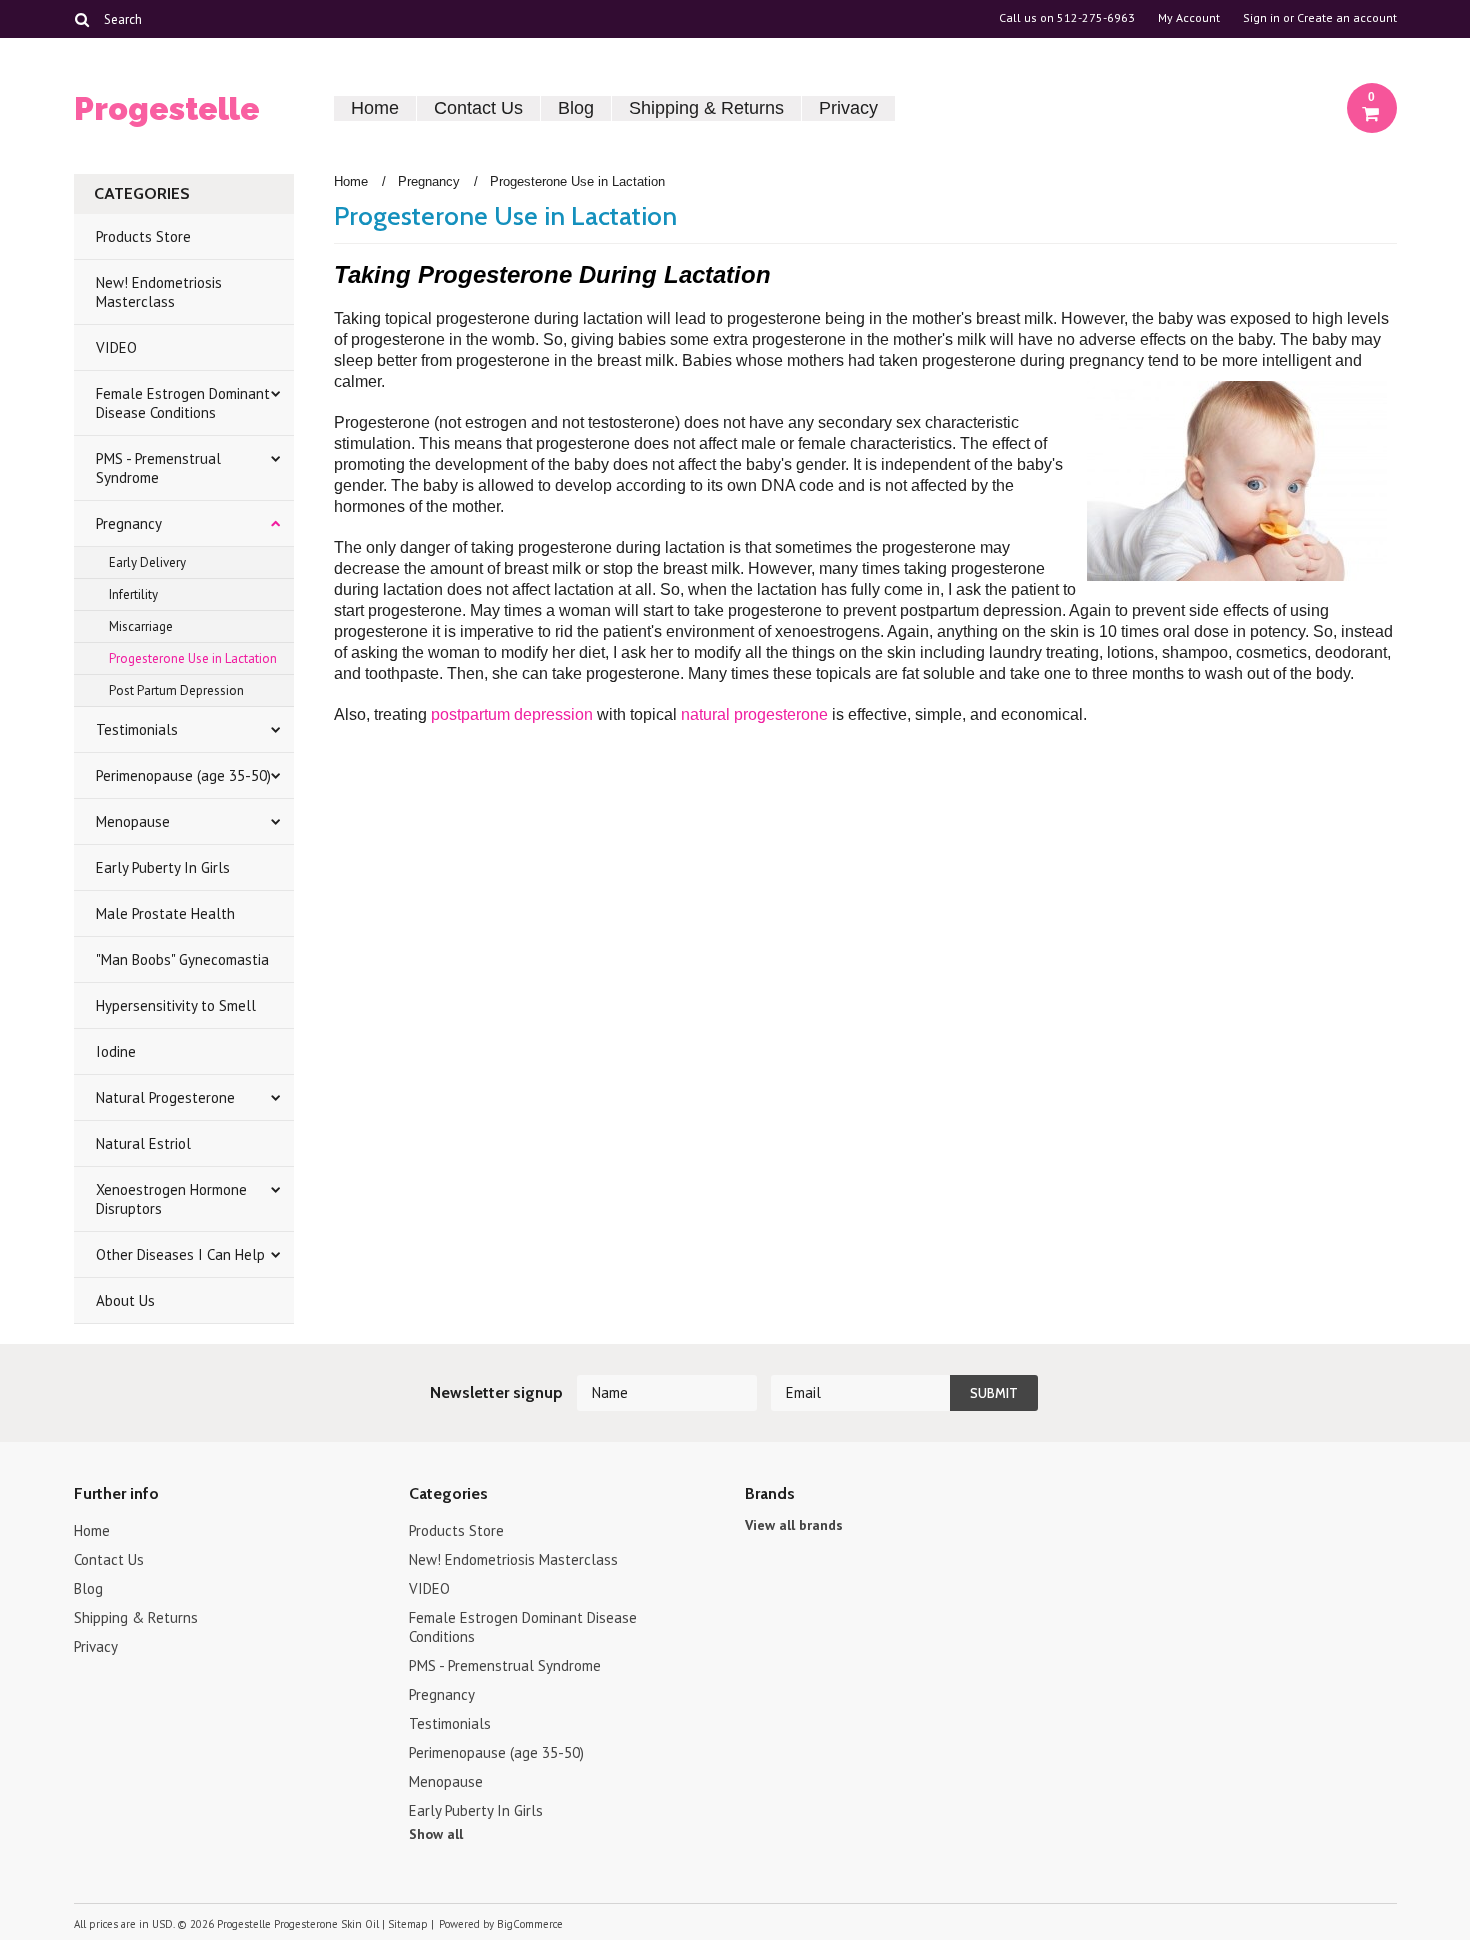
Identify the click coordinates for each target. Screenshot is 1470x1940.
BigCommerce (530, 1924)
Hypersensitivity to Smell (176, 1005)
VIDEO (116, 347)
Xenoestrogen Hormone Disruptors (171, 1199)
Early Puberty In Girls (163, 867)
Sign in (1261, 18)
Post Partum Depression (176, 690)
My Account (1189, 18)
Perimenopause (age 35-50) (183, 775)
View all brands (794, 1525)
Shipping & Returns (706, 108)
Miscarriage (141, 626)
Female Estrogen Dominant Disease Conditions (183, 403)
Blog (576, 108)
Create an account (1347, 18)
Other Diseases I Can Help (180, 1254)
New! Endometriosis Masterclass (159, 292)
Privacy (848, 108)
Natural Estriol (143, 1143)
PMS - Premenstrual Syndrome (158, 468)
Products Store (143, 236)
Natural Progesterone (165, 1097)
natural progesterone (754, 714)
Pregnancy (129, 523)
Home (375, 108)
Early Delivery (147, 562)
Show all (436, 1834)
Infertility (133, 594)
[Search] (82, 19)
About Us (125, 1300)
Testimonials (137, 729)
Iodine (116, 1051)
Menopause (133, 821)
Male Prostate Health (165, 913)
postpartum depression (512, 714)
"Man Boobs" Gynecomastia (182, 959)
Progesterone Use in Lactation (193, 658)
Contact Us (478, 108)
